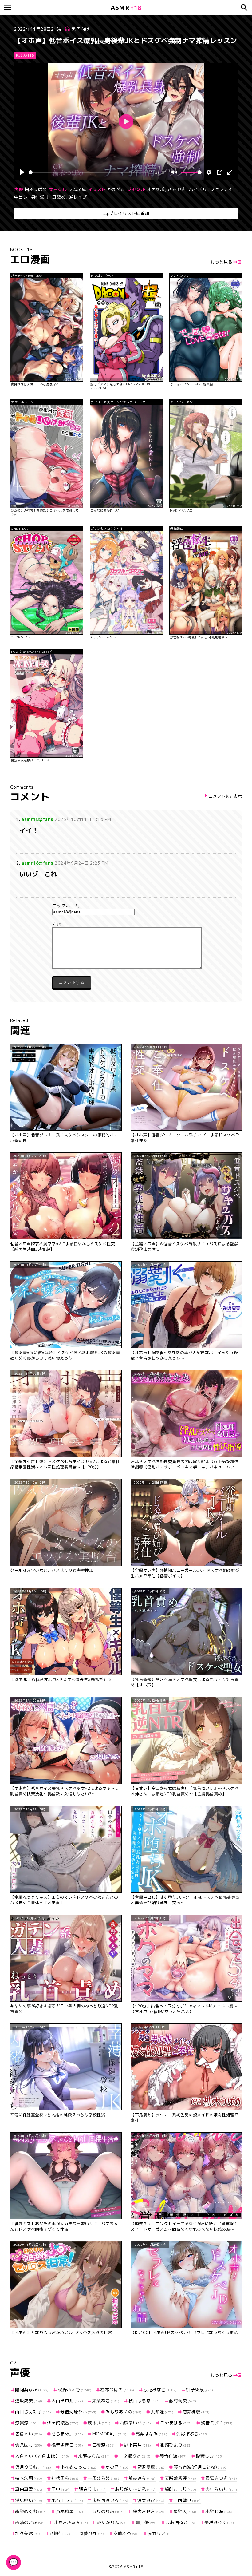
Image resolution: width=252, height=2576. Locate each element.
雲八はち (29, 2445)
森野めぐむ (31, 2511)
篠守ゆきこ (67, 2445)
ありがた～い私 (135, 2489)
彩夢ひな (92, 2533)
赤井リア (160, 2533)
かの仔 (117, 2467)
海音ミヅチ (217, 2423)
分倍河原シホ (78, 2412)
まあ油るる (180, 2522)
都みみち (142, 2478)
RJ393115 (25, 55)
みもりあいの (124, 2412)
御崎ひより (176, 2445)
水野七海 (219, 2511)
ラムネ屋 (77, 189)
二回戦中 (187, 2500)
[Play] (22, 172)
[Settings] (209, 172)
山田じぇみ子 (33, 2412)
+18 (126, 8)
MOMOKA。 (109, 2434)
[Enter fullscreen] (230, 172)
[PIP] (219, 172)
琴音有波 (173, 2456)
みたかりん (112, 2522)
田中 (61, 2489)
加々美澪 (28, 2533)
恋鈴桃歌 (196, 2412)
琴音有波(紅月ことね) (200, 2467)
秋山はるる (144, 2401)
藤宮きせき (149, 2511)
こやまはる (176, 2423)
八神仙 (60, 2533)
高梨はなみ (151, 2434)
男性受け (40, 197)
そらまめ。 (67, 2434)
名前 (126, 906)
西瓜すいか (135, 2423)
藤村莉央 (183, 2401)
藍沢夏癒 (151, 2467)
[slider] (88, 172)
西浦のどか (30, 2522)
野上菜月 (138, 2445)
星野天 (185, 2511)
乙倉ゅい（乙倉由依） (42, 2456)
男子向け (81, 29)
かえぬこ (116, 189)
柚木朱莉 (29, 2478)
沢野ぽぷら (192, 2434)
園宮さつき (221, 2478)
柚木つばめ (36, 189)
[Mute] (174, 172)
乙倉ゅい (29, 2434)
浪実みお (151, 2500)
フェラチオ (221, 189)
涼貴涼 (26, 2423)
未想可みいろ (110, 2500)
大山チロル (67, 2401)
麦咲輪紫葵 (181, 2478)
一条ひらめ (103, 2478)
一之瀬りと (135, 2456)
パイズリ (198, 189)
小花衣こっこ (78, 2467)
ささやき (177, 189)
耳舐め (59, 197)
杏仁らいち (221, 2489)
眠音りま (92, 2489)
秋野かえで (75, 2390)
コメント (126, 924)
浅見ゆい (29, 2500)
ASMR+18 (134, 2567)
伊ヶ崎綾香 (63, 2423)
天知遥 (162, 2412)
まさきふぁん (71, 2522)
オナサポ (156, 189)
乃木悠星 (69, 2511)
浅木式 (99, 2423)
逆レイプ (78, 197)
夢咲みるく (219, 2522)
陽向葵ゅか (32, 2390)
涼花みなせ (160, 2390)
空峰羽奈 (126, 2533)
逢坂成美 (29, 2401)
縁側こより (181, 2489)
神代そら (65, 2478)
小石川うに (67, 2500)
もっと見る (221, 262)
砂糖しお (209, 2456)
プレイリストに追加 (129, 213)
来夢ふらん (94, 2456)
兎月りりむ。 (33, 2467)
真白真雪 (29, 2489)
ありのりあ (108, 2511)
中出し (21, 197)
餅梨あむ (106, 2401)
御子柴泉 (200, 2390)
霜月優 (146, 2522)
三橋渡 (104, 2445)
